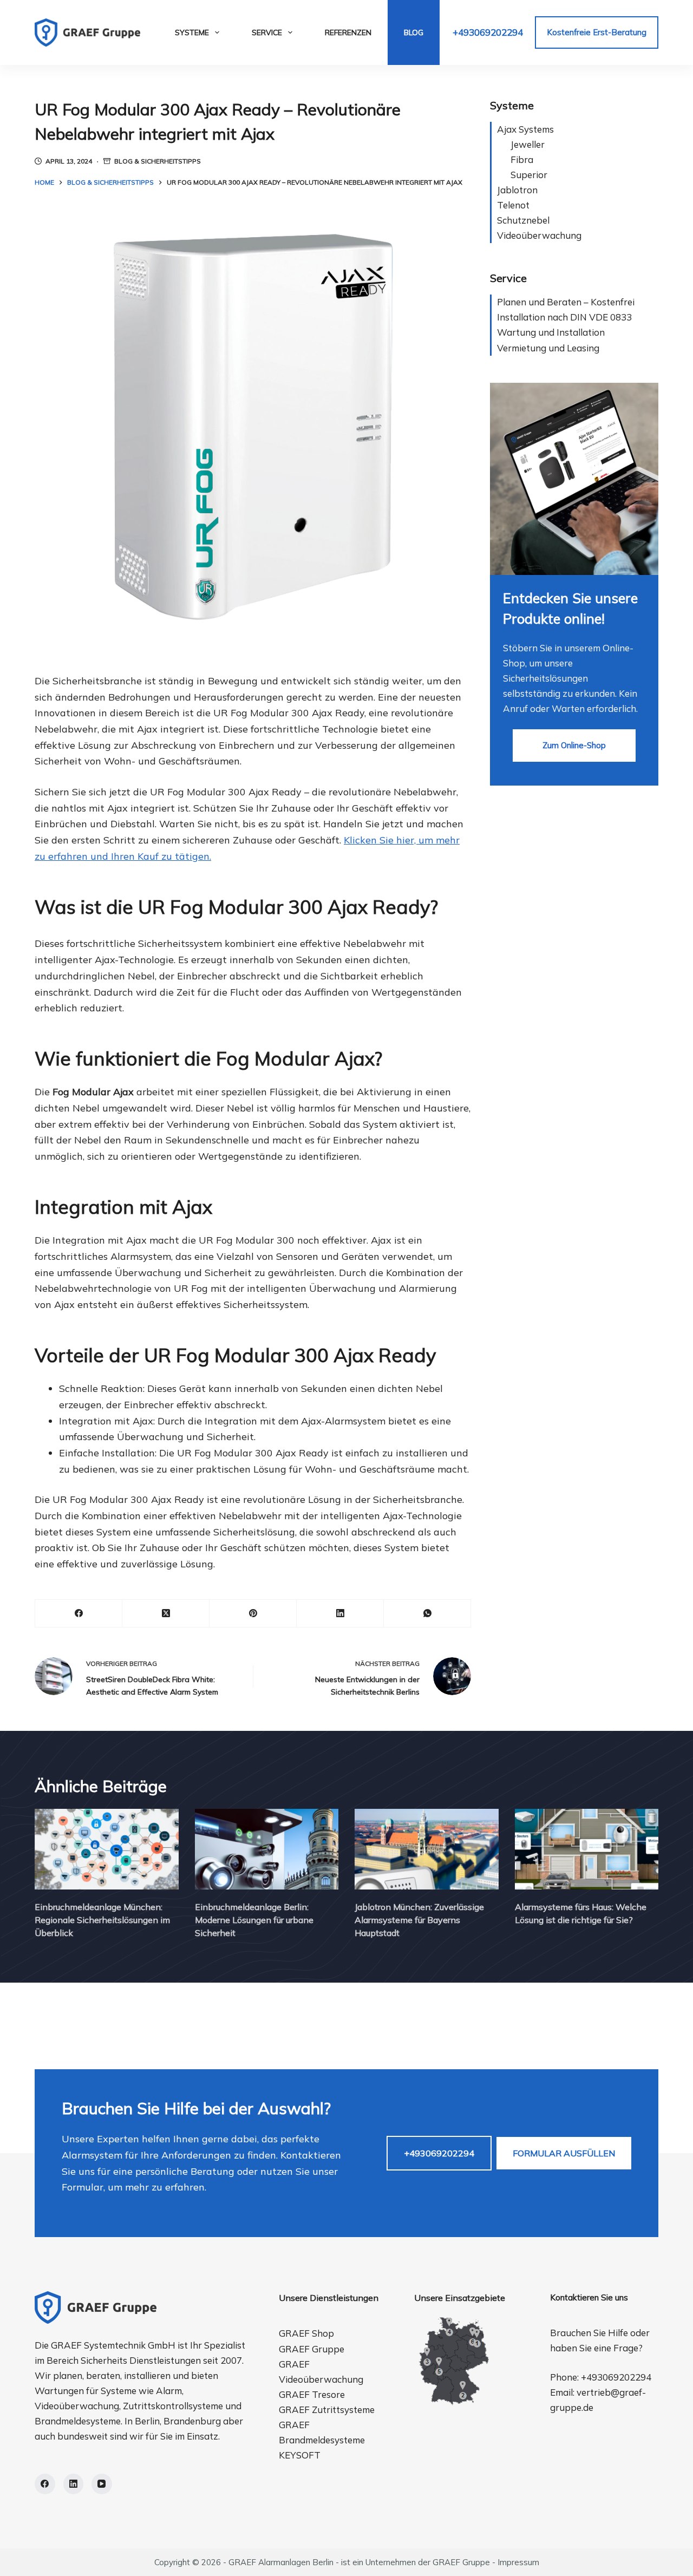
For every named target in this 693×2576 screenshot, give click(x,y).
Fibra (522, 159)
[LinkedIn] (340, 1614)
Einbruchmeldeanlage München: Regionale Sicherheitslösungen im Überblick (102, 1920)
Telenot (513, 205)
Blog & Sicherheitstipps (158, 161)
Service (267, 32)
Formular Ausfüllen (564, 2153)
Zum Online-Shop (574, 745)
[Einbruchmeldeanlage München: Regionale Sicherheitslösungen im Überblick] (107, 1849)
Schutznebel (523, 220)
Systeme (192, 32)
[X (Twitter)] (166, 1614)
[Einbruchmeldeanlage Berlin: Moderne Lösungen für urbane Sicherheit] (267, 1849)
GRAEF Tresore (312, 2394)
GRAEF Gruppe (312, 2349)
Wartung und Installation (551, 332)
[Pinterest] (253, 1614)
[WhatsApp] (427, 1614)
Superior (529, 175)
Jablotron (517, 190)
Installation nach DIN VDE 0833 (564, 317)
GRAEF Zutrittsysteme (327, 2410)
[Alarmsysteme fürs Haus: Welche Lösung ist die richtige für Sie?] (587, 1849)
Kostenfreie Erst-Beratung (597, 32)
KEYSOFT (300, 2455)
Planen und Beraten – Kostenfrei (566, 302)
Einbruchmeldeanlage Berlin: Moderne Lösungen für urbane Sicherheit (254, 1920)
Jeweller (528, 144)
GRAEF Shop (306, 2333)
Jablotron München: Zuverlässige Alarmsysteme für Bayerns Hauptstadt (419, 1920)
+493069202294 (488, 32)
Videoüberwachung (539, 235)
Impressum (518, 2562)
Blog (414, 32)
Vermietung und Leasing (548, 348)
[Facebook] (79, 1614)
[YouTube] (102, 2484)
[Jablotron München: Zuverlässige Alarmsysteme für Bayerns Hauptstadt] (427, 1849)
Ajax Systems (525, 129)
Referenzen (348, 32)
